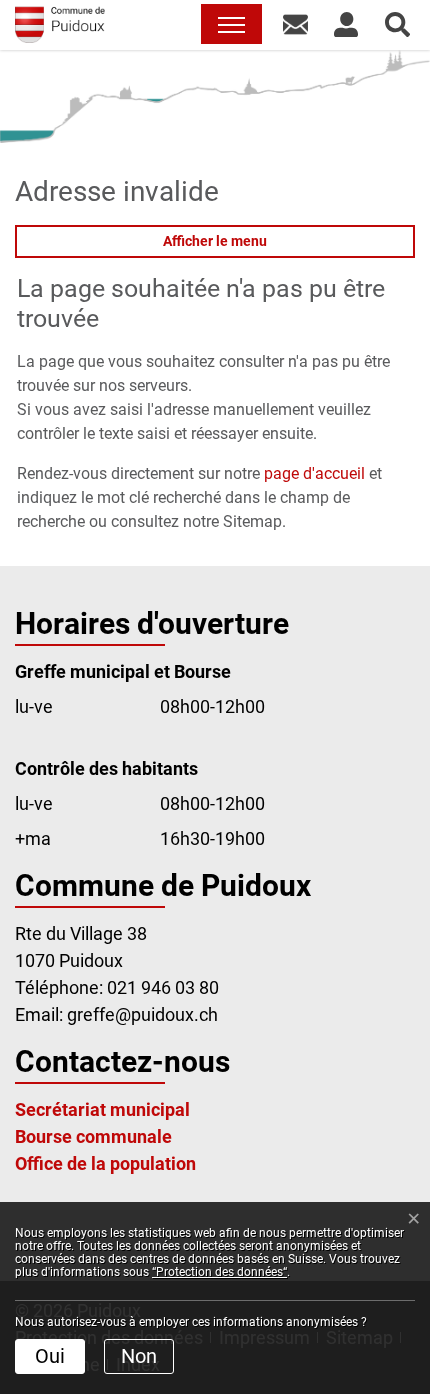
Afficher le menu (215, 241)
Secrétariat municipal (102, 1109)
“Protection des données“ (219, 1272)
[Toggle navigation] (231, 24)
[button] (295, 24)
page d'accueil (314, 473)
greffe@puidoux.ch (142, 1014)
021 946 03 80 (163, 987)
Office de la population (105, 1163)
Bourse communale (93, 1136)
